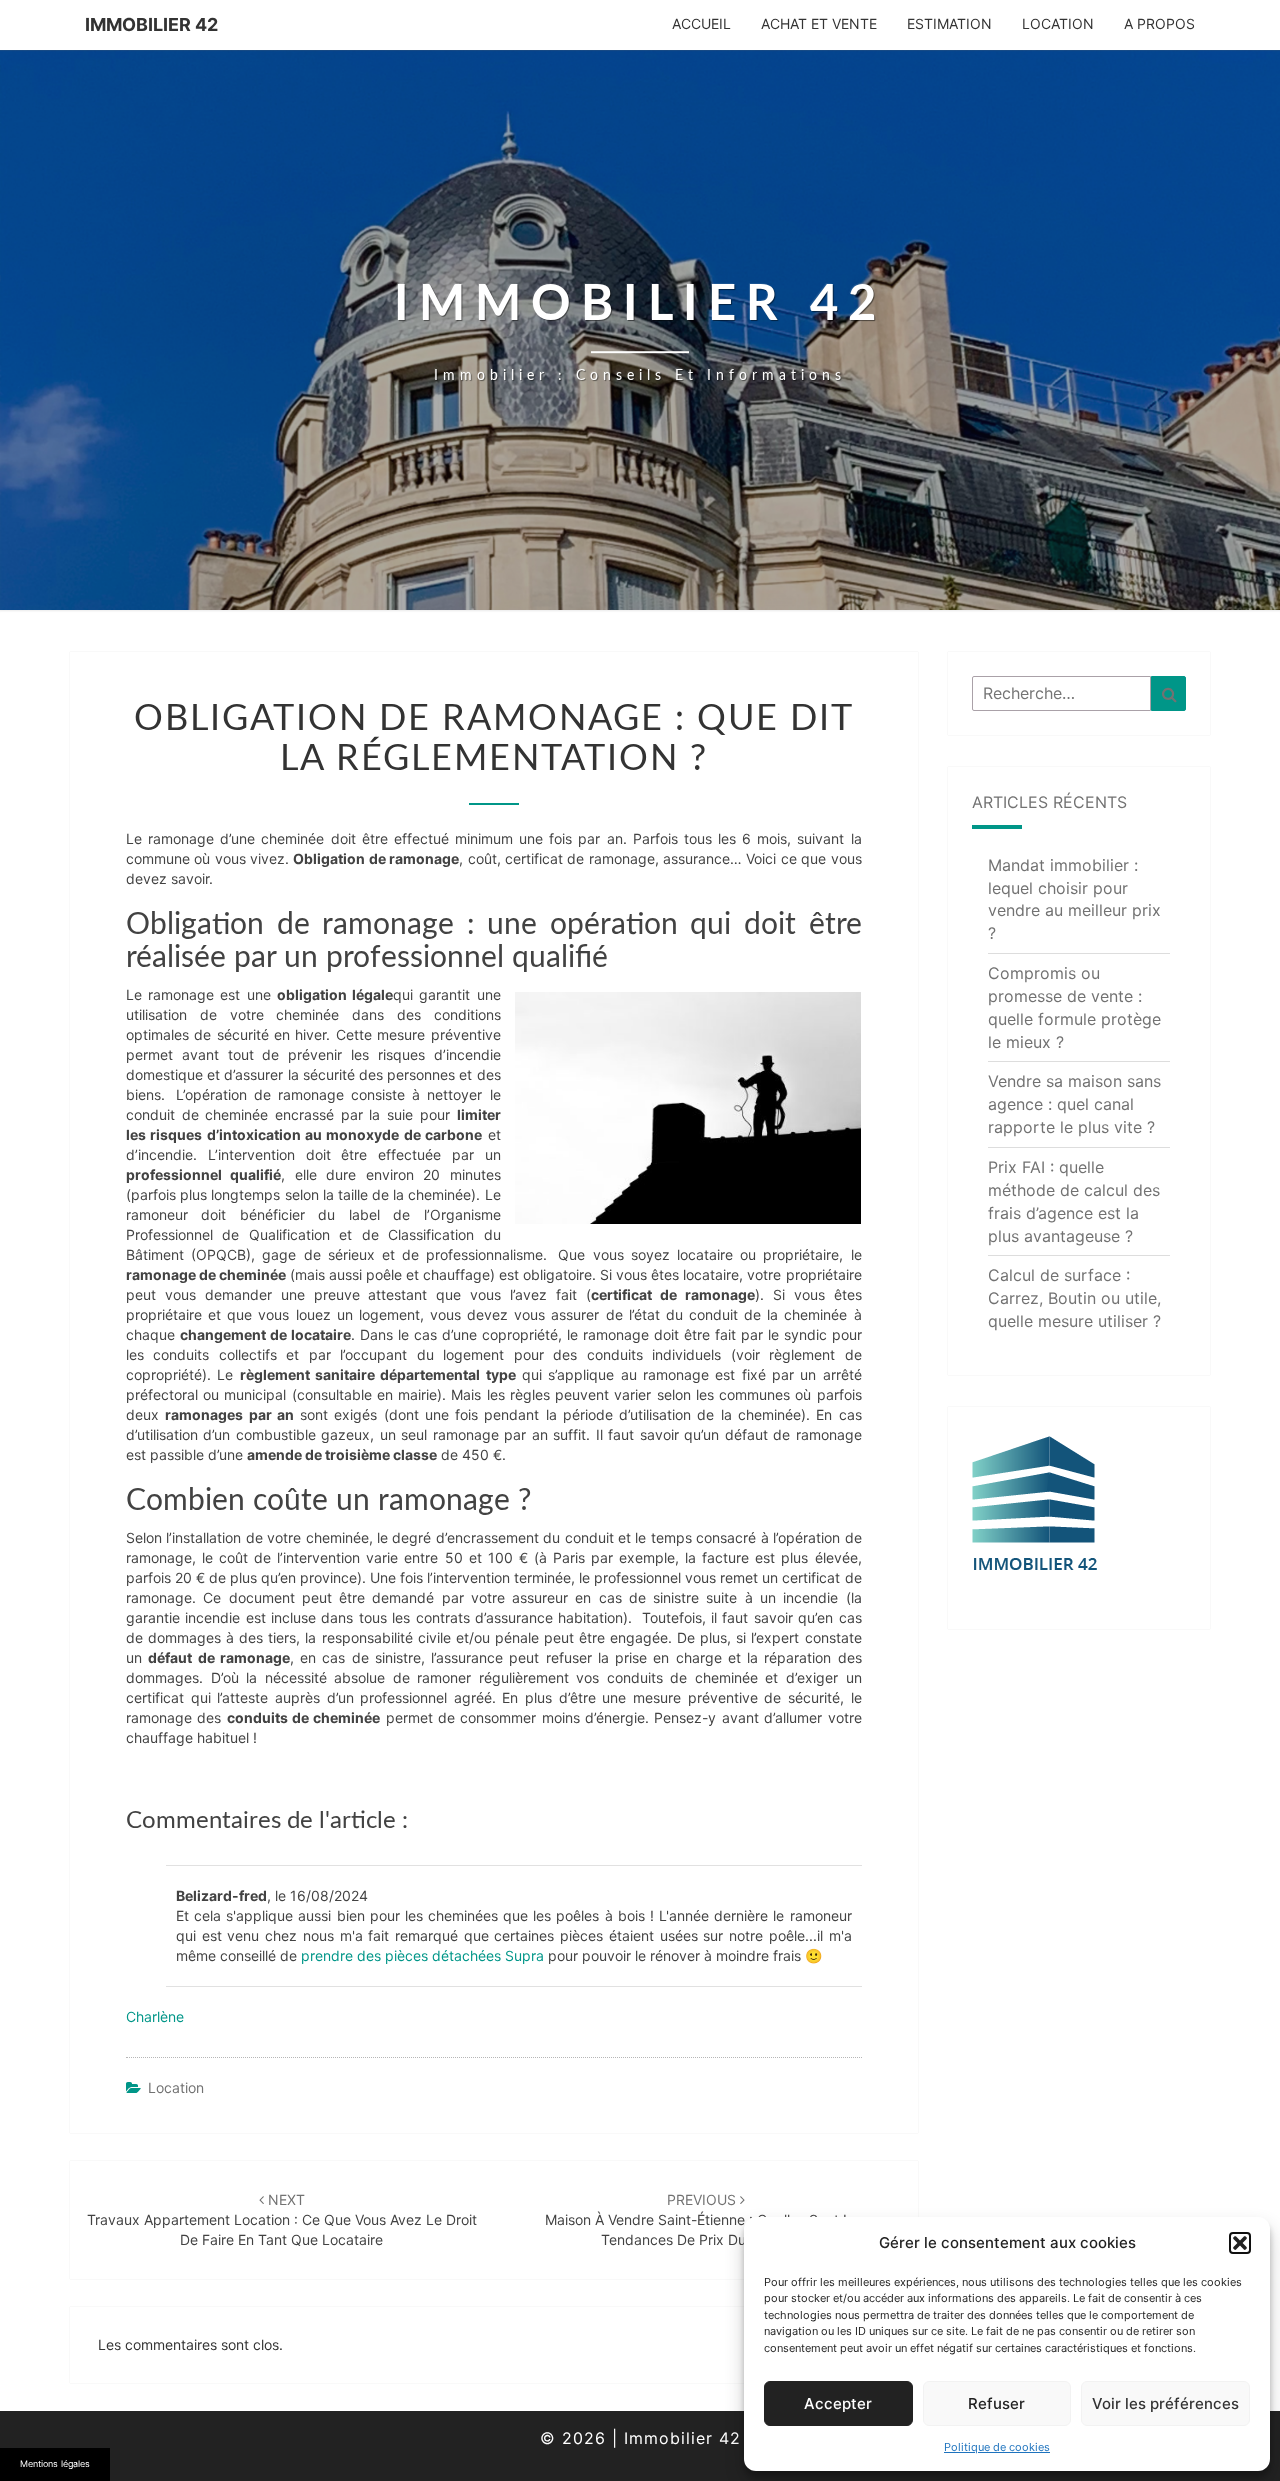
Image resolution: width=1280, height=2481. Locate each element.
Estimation (949, 23)
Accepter (838, 2403)
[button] (1240, 2243)
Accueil (701, 23)
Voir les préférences (1165, 2403)
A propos (1159, 23)
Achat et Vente (819, 23)
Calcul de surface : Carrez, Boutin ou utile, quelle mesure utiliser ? (1074, 1298)
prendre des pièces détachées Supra (422, 1955)
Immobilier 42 (151, 24)
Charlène (155, 2016)
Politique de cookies (997, 2447)
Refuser (996, 2403)
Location (1058, 23)
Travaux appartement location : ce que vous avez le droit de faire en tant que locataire (282, 2219)
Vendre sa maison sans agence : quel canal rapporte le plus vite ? (1074, 1104)
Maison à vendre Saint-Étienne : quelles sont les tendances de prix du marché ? (705, 2219)
